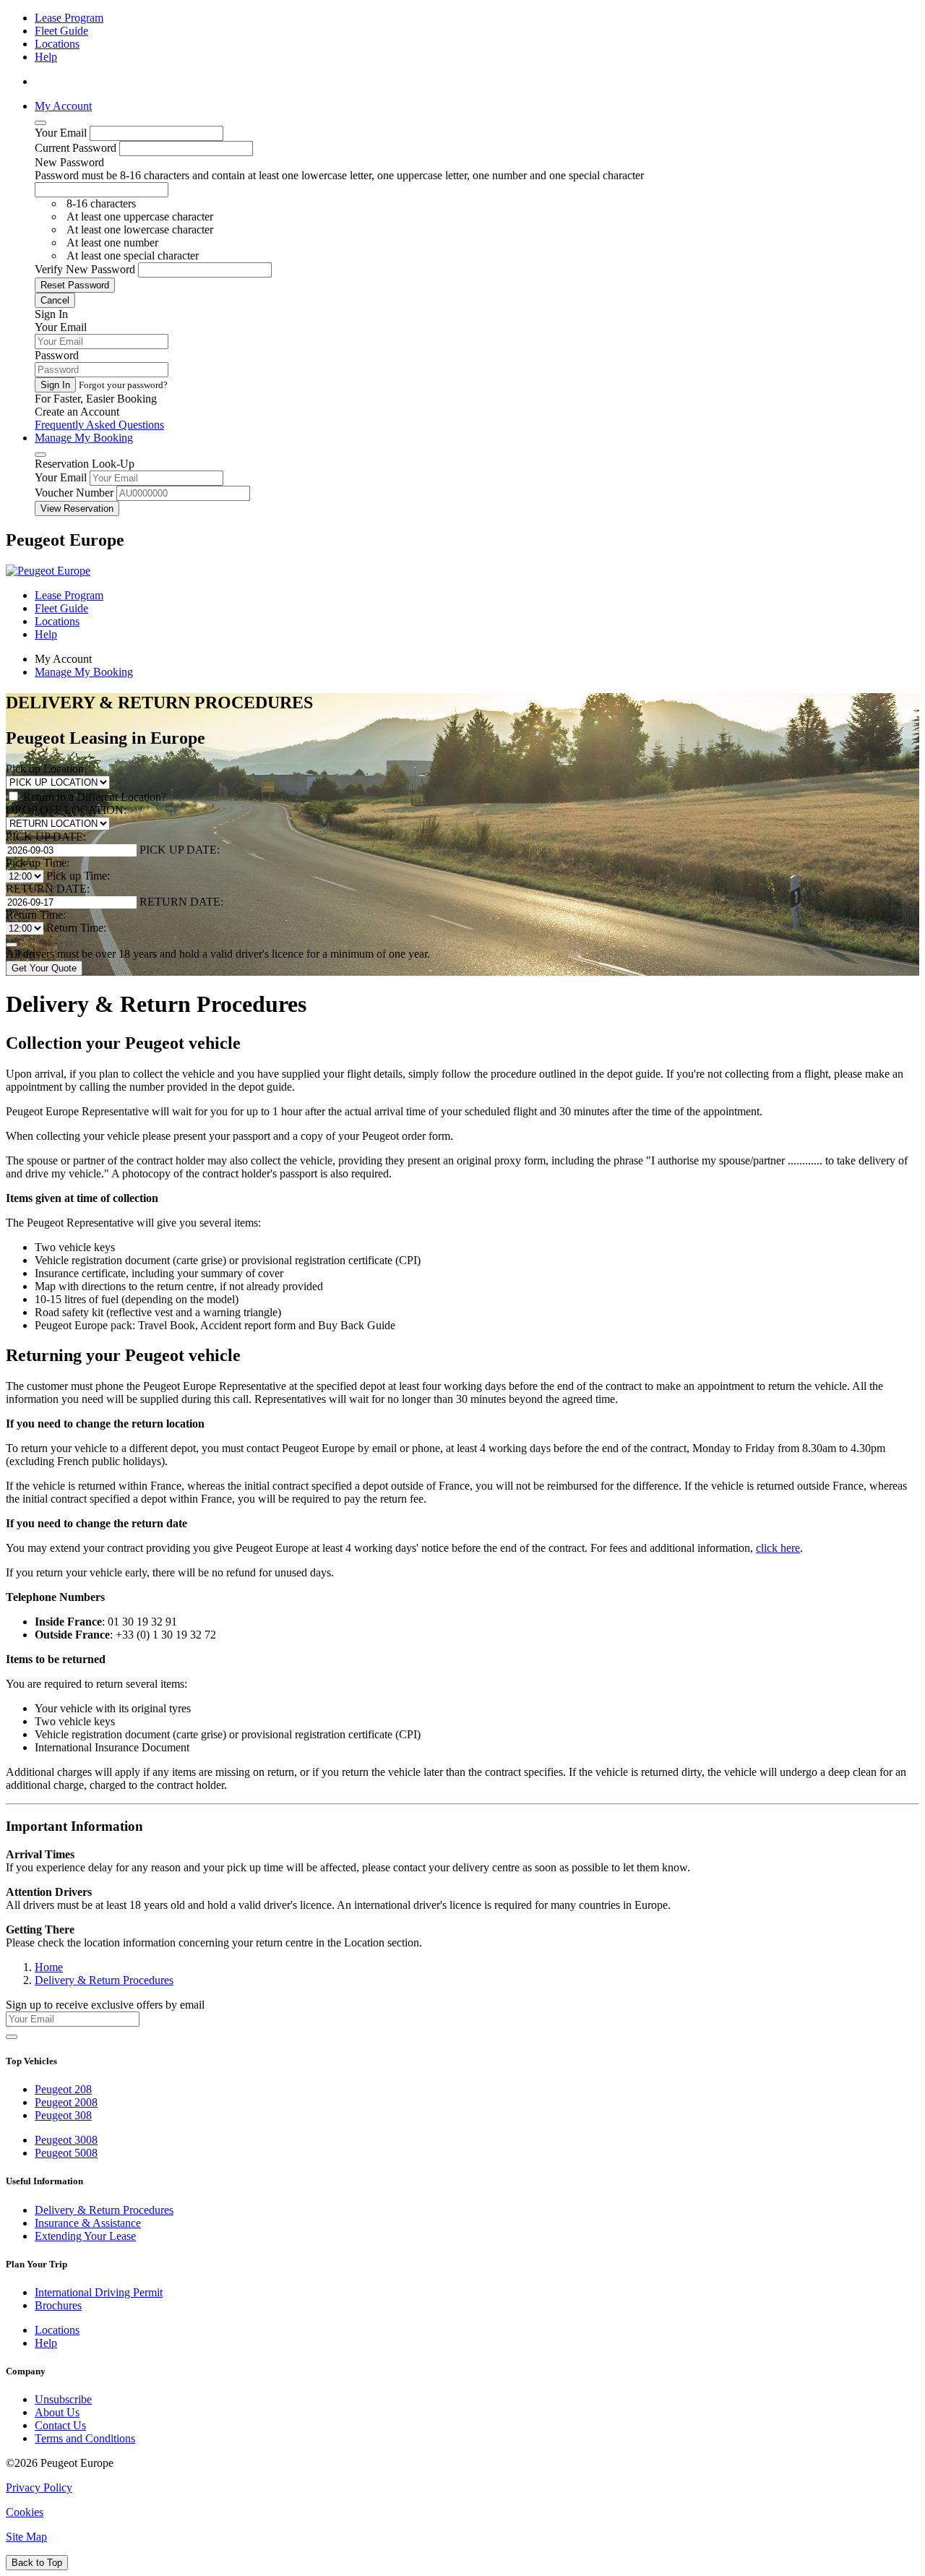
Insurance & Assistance (88, 2223)
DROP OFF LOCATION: (66, 810)
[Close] (40, 123)
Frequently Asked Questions (99, 425)
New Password (69, 162)
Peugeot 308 (63, 2115)
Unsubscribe (63, 2399)
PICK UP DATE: (46, 837)
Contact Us (60, 2425)
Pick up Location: (46, 769)
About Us (57, 2412)
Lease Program (69, 18)
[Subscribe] (12, 2037)
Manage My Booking (84, 438)
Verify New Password (85, 269)
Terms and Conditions (85, 2438)
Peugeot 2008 (66, 2102)
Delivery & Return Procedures (104, 2210)
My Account (63, 106)
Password (57, 355)
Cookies (25, 2512)
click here (778, 1548)
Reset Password (75, 285)
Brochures (58, 2305)
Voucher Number (74, 493)
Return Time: (36, 915)
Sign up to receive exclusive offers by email (105, 2005)
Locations (57, 44)
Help (46, 57)
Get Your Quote (44, 968)
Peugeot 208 (63, 2089)
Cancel (55, 300)
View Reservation (77, 508)
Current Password (76, 148)
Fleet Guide (61, 31)
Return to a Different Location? (95, 797)
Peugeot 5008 (66, 2153)
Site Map (26, 2537)
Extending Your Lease (85, 2236)
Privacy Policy (39, 2487)
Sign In (55, 385)
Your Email (61, 133)
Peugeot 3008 (66, 2140)
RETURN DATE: (48, 889)
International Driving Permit (99, 2292)
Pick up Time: (38, 863)
